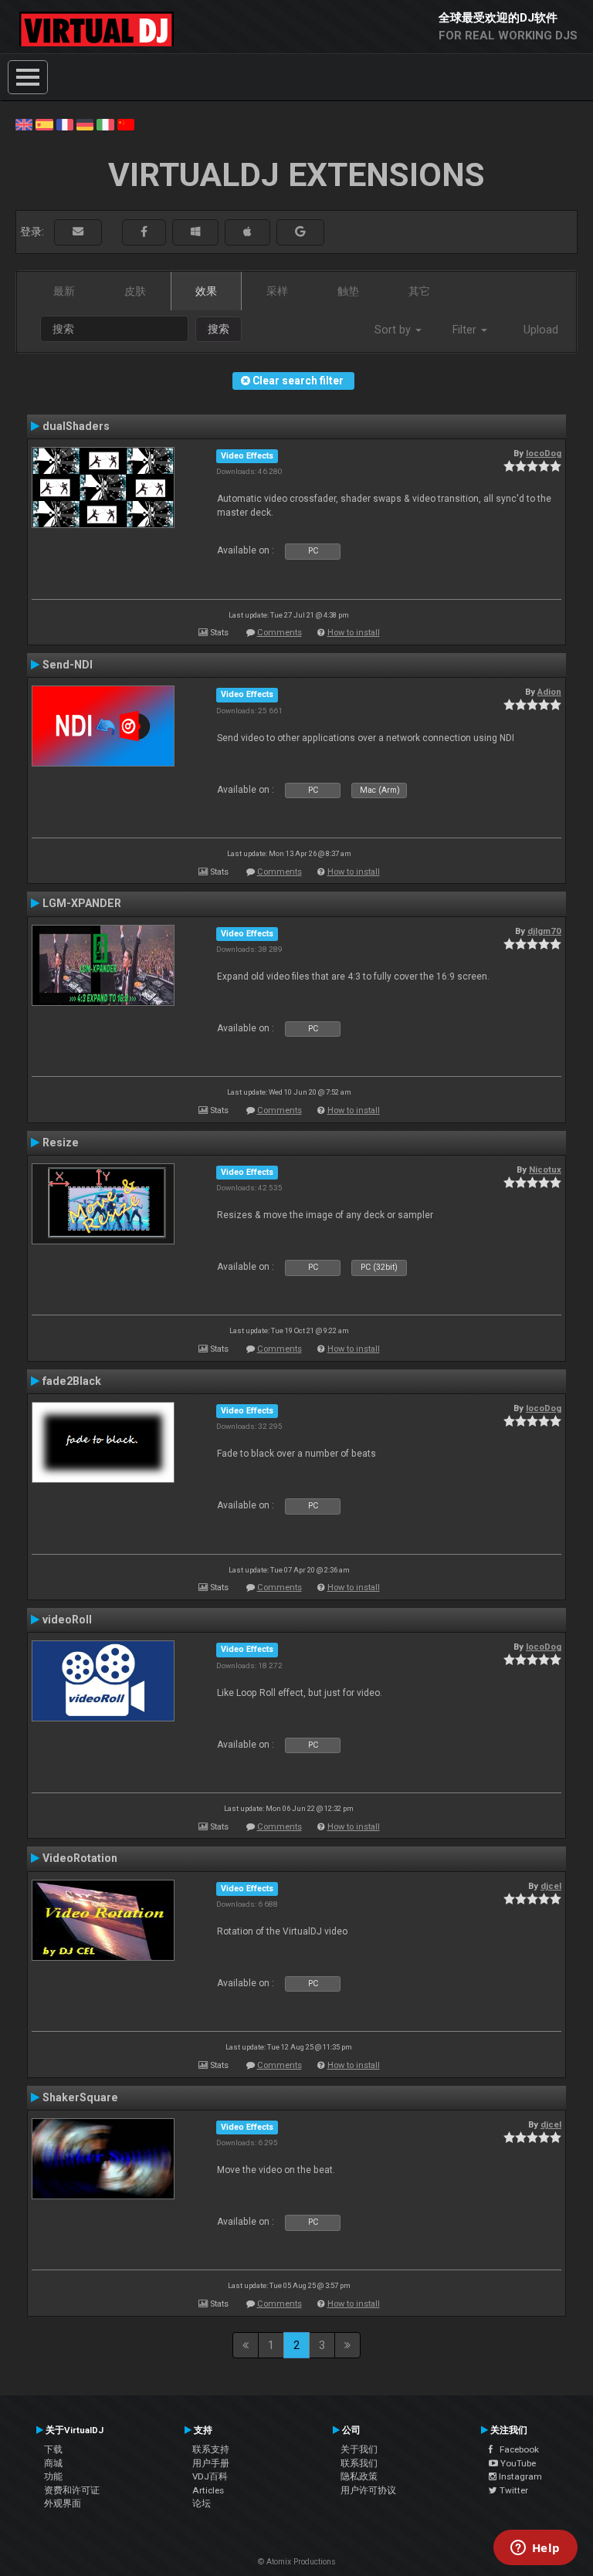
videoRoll (67, 1620)
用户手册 (211, 2463)
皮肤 (135, 291)
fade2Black (72, 1381)
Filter (466, 330)
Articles (208, 2490)
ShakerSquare (80, 2097)
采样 (277, 291)
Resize (61, 1142)
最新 (64, 291)
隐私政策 (359, 2476)
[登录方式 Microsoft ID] (195, 232)
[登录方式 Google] (300, 232)
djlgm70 (544, 931)
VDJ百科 (210, 2476)
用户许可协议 (368, 2490)
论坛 (202, 2503)
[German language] (85, 124)
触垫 (348, 291)
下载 (53, 2449)
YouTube (517, 2463)
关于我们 (359, 2449)
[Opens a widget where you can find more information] (535, 2549)
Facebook (516, 2449)
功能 (53, 2476)
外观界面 (63, 2503)
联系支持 (211, 2449)
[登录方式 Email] (78, 232)
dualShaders (76, 426)
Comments (280, 633)
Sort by (394, 330)
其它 (419, 291)
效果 (206, 291)
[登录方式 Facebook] (144, 232)
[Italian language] (105, 124)
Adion (549, 692)
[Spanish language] (44, 124)
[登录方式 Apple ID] (247, 232)
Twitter (513, 2490)
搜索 (219, 329)
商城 (53, 2463)
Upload (541, 330)
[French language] (65, 124)
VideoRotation (80, 1858)
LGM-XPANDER (82, 903)
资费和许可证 (72, 2490)
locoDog (544, 453)
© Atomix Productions (297, 2562)
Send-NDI (68, 665)
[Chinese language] (126, 124)
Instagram (519, 2476)
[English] (24, 124)
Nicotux (545, 1170)
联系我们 (359, 2463)
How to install (354, 633)
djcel (551, 1886)
